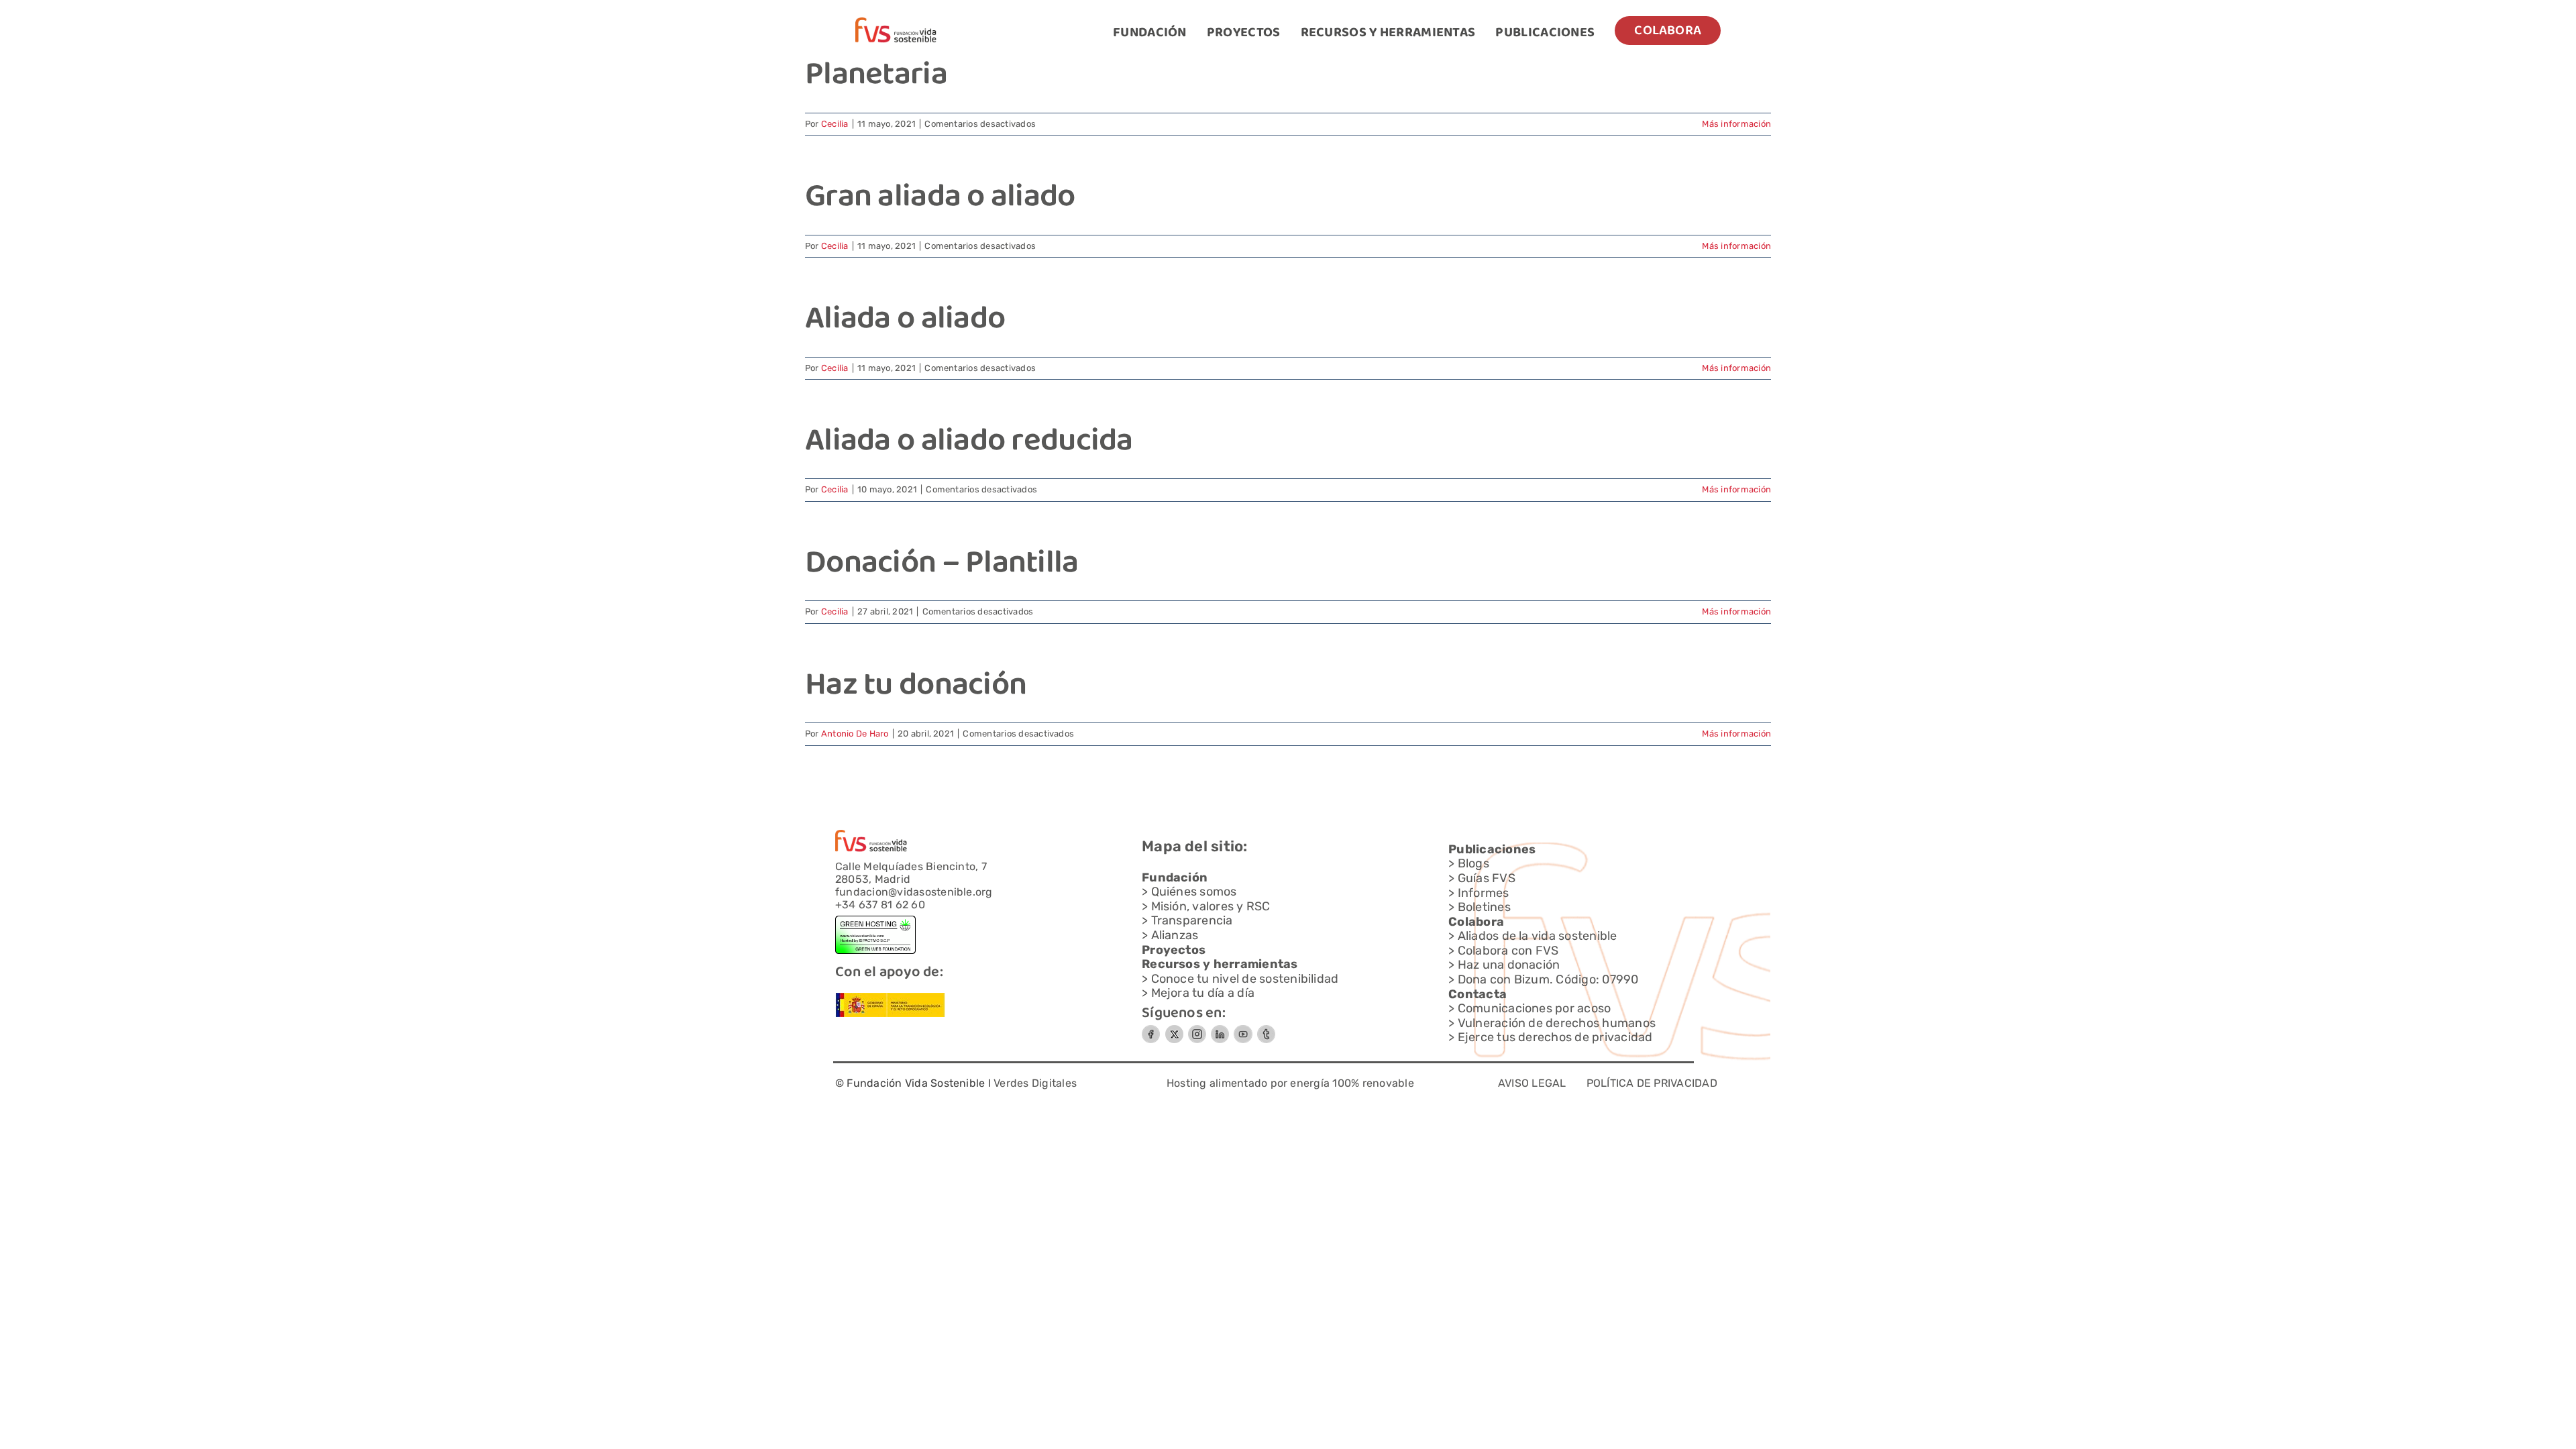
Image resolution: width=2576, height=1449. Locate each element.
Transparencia (1192, 920)
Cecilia (835, 124)
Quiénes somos (1194, 892)
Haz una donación (1509, 965)
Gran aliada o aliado (940, 198)
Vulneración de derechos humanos (1557, 1023)
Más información (1736, 124)
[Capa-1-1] (896, 22)
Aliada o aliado (905, 320)
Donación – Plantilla (942, 564)
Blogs (1473, 863)
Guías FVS (1487, 878)
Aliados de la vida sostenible (1538, 936)
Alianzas (1175, 935)
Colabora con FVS (1508, 951)
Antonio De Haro (855, 734)
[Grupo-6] (1266, 1030)
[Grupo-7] (1197, 1030)
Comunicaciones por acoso (1535, 1008)
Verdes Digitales (1035, 1083)
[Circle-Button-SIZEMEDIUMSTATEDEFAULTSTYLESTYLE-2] (1151, 1030)
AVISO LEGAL (1532, 1083)
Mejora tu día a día (1203, 993)
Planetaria (876, 76)
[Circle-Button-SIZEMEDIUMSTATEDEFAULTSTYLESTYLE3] (1220, 1030)
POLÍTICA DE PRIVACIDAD (1652, 1083)
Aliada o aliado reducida (969, 442)
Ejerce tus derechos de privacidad (1555, 1037)
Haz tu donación (916, 686)
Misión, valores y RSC (1211, 906)
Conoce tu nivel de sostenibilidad (1245, 979)
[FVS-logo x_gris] (1174, 1029)
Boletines (1484, 907)
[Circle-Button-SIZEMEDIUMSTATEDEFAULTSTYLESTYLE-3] (1243, 1030)
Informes (1484, 893)
